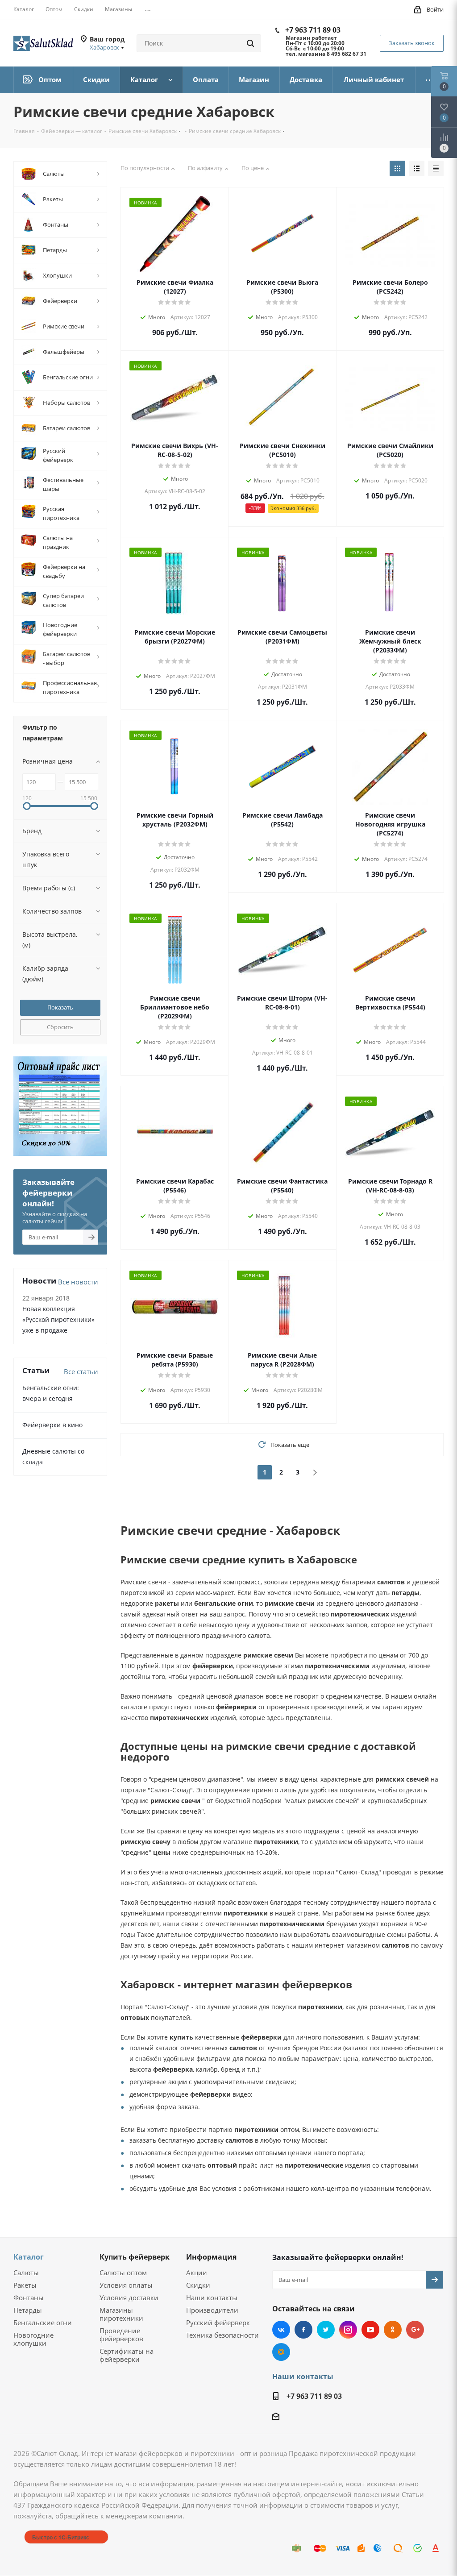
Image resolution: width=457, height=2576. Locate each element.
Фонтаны (29, 2298)
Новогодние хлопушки (33, 2339)
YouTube (370, 2330)
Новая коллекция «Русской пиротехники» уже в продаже (58, 1319)
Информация (211, 2257)
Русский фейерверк (218, 2323)
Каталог (29, 2257)
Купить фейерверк (135, 2257)
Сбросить (60, 1027)
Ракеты (25, 2285)
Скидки (198, 2285)
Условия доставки (129, 2298)
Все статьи (81, 1371)
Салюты (26, 2273)
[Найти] (250, 43)
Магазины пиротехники (121, 2314)
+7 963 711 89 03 (313, 30)
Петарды (28, 2310)
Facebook (303, 2330)
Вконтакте (281, 2330)
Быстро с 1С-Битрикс (61, 2537)
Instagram (348, 2330)
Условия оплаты (126, 2285)
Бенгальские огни (43, 2323)
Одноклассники (393, 2330)
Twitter (326, 2330)
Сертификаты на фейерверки (127, 2355)
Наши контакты (212, 2298)
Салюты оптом (123, 2273)
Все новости (78, 1282)
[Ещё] (430, 80)
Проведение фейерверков (121, 2335)
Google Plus (415, 2330)
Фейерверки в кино (52, 1425)
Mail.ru (281, 2352)
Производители (212, 2310)
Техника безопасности (222, 2335)
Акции (197, 2273)
